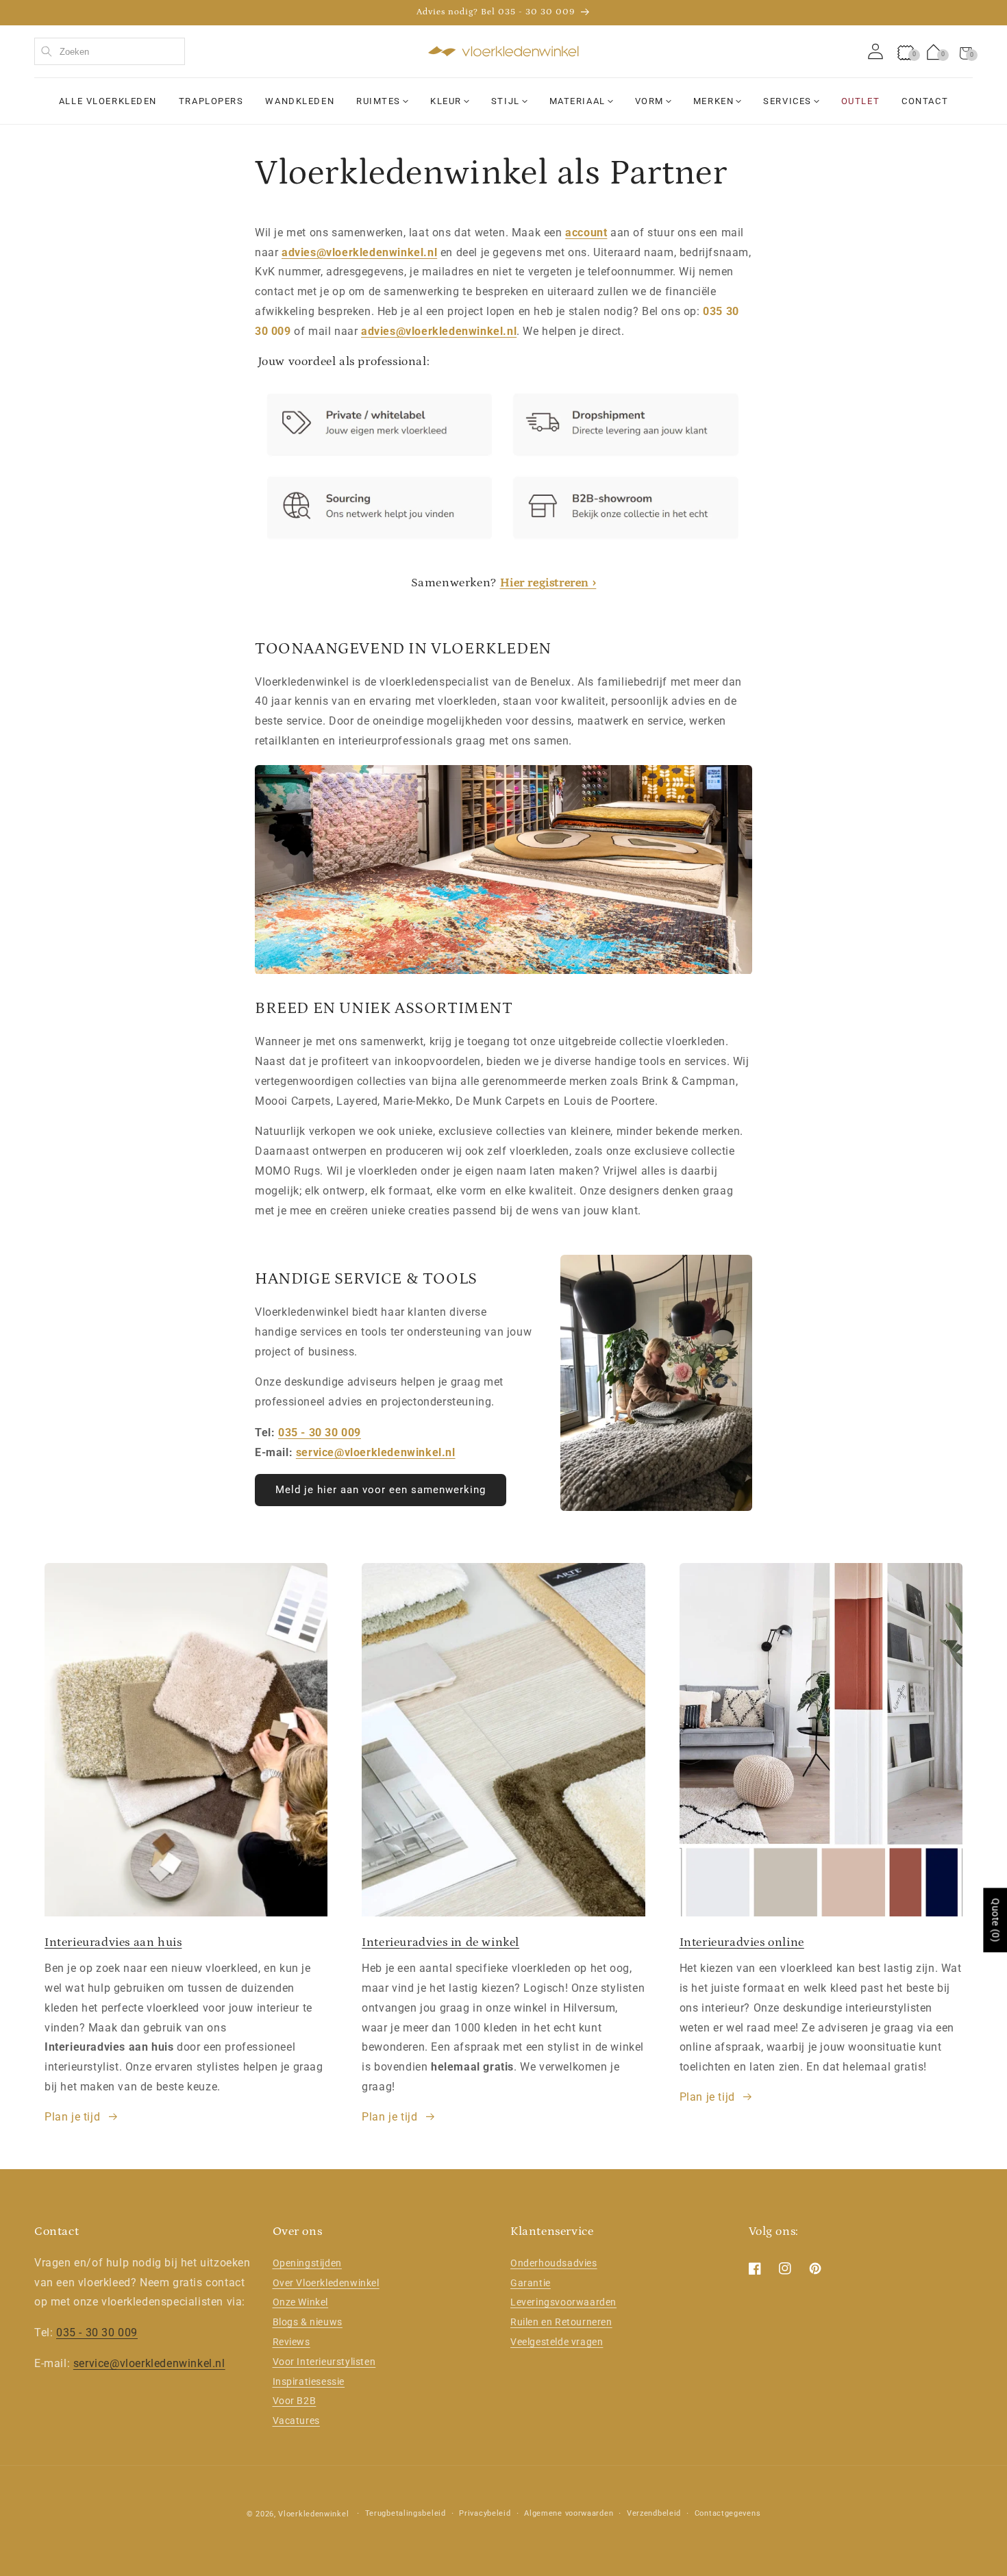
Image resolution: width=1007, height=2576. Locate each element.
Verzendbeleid (654, 2513)
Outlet (860, 101)
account (586, 233)
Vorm (649, 101)
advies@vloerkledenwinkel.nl (359, 252)
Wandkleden (300, 101)
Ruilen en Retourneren (561, 2323)
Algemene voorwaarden (569, 2513)
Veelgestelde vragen (557, 2342)
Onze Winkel (301, 2303)
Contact (925, 101)
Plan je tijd (72, 2117)
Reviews (291, 2342)
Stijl (506, 101)
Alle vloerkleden (108, 101)
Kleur (446, 101)
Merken (713, 101)
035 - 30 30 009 (320, 1433)
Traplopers (211, 101)
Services (787, 101)
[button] (966, 51)
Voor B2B (295, 2401)
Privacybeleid (485, 2513)
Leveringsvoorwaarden (563, 2303)
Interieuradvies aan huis (113, 1942)
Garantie (531, 2283)
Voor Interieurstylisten (324, 2362)
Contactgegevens (728, 2513)
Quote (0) (995, 1920)
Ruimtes (378, 101)
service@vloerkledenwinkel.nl (376, 1452)
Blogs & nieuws (308, 2323)
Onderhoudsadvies (554, 2263)
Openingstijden (307, 2263)
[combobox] (110, 51)
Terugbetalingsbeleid (406, 2513)
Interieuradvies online (742, 1942)
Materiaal (577, 101)
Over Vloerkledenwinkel (326, 2283)
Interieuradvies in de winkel (440, 1942)
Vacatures (296, 2421)
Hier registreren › (548, 584)
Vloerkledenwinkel (313, 2514)
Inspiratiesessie (309, 2381)
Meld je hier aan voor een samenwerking (381, 1490)
